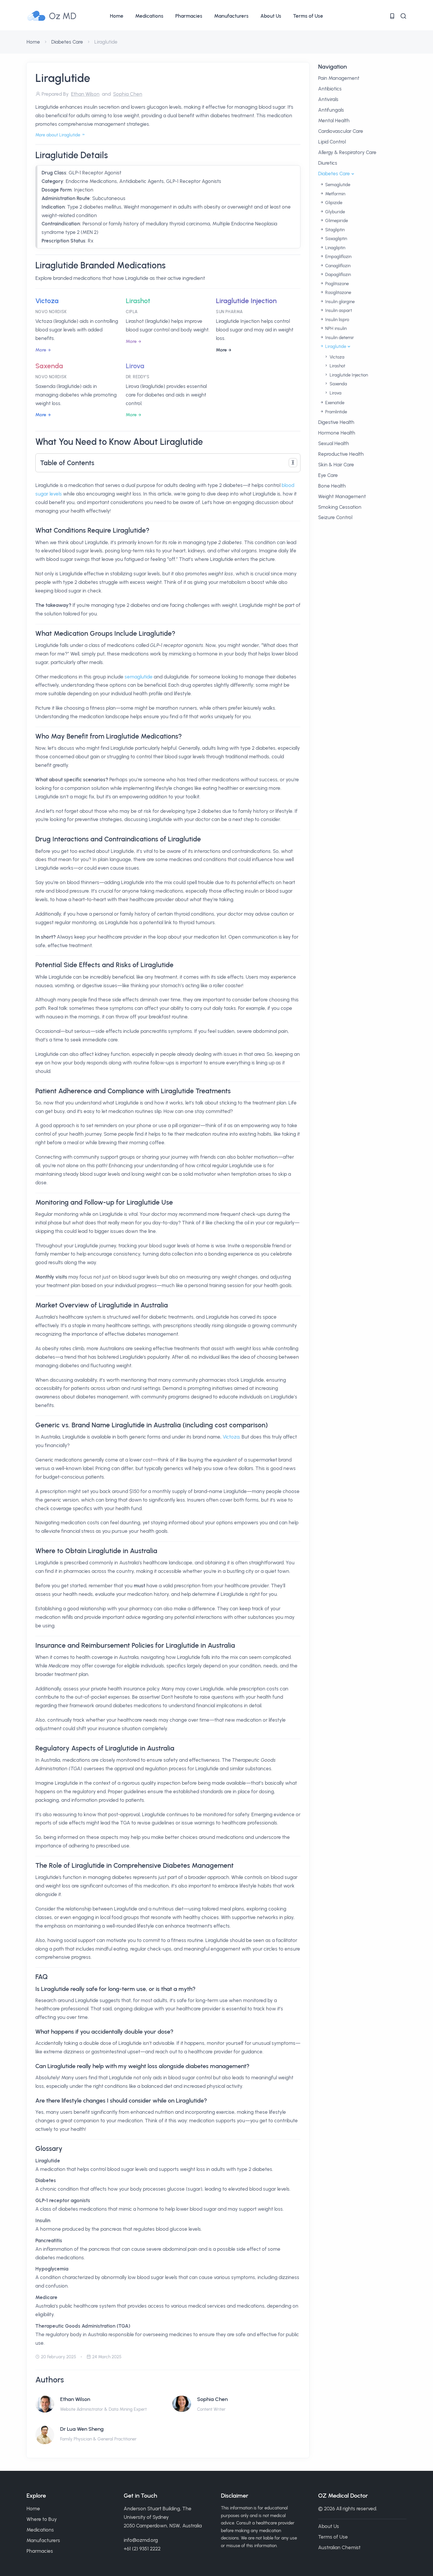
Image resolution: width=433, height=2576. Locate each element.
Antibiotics (330, 89)
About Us (271, 16)
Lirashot (138, 301)
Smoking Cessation (340, 507)
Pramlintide (336, 412)
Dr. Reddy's (138, 377)
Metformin (335, 194)
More (41, 350)
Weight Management (342, 496)
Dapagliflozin (337, 275)
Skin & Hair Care (336, 465)
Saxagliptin (336, 239)
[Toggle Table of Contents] (293, 463)
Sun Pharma (229, 312)
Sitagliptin (334, 230)
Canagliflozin (337, 266)
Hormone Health (337, 433)
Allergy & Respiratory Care (347, 152)
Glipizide (333, 203)
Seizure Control (335, 517)
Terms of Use (308, 16)
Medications (149, 16)
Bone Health (332, 486)
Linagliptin (335, 248)
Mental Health (334, 120)
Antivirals (328, 99)
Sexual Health (334, 443)
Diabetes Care (67, 42)
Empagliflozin (338, 257)
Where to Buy (42, 2519)
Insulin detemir (339, 338)
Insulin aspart (338, 311)
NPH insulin (335, 328)
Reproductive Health (341, 454)
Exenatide (334, 403)
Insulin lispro (337, 320)
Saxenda (49, 366)
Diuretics (328, 163)
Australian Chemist (339, 2547)
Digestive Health (336, 422)
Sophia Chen (212, 2399)
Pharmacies (189, 16)
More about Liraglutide (58, 135)
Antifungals (331, 110)
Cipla (132, 312)
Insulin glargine (339, 302)
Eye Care (328, 475)
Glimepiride (336, 221)
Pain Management (339, 78)
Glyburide (334, 212)
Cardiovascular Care (341, 131)
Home (117, 16)
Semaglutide (337, 185)
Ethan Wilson (75, 2399)
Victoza (47, 301)
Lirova (135, 366)
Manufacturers (231, 16)
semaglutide (139, 677)
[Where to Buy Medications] (392, 16)
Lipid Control (332, 142)
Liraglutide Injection (246, 301)
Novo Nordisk (51, 312)
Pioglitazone (336, 284)
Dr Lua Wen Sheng (82, 2429)
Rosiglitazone (338, 293)
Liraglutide (335, 346)
